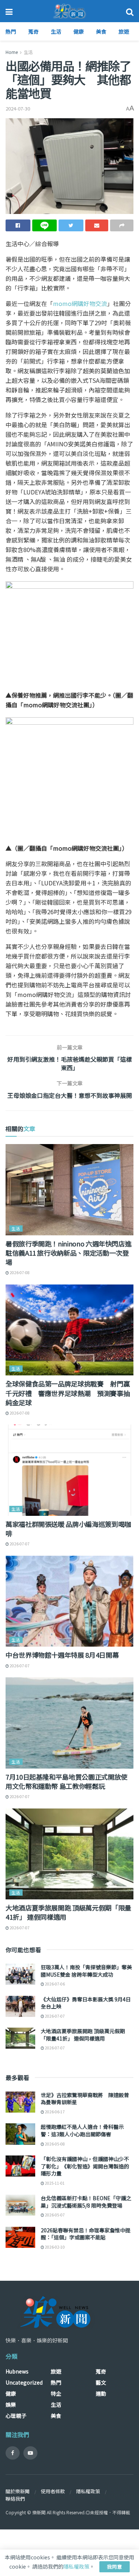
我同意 (115, 2567)
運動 (101, 2393)
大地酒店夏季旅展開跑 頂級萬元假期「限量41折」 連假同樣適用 (68, 1912)
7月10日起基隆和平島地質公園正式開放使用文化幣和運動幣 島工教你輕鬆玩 (67, 1781)
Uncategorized (24, 2382)
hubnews (17, 2371)
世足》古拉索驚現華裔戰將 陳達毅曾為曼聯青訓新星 (85, 2099)
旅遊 (124, 31)
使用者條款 (53, 2491)
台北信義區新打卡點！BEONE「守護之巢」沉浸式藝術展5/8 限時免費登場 (86, 2202)
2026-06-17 (54, 2112)
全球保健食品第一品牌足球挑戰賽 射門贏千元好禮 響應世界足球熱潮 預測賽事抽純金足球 (68, 1393)
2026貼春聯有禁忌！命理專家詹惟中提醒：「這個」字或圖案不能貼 (86, 2234)
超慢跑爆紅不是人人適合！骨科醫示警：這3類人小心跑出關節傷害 (82, 2130)
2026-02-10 (54, 2247)
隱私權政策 (88, 2491)
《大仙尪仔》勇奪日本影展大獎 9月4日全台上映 (86, 2003)
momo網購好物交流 (80, 303)
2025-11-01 (54, 2183)
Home (12, 52)
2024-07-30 (18, 108)
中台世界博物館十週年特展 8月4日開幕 (62, 1655)
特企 (56, 2393)
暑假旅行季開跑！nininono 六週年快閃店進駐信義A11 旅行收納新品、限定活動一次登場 (68, 1253)
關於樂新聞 (18, 2491)
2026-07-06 (54, 1984)
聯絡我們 (15, 2499)
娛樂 (11, 2405)
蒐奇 (33, 31)
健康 (79, 31)
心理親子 (16, 2416)
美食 (101, 31)
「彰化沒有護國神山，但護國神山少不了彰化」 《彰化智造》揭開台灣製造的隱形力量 (85, 2166)
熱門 (11, 31)
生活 (56, 31)
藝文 (101, 2382)
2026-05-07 (54, 2215)
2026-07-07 (19, 1544)
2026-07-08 (19, 1272)
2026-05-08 (54, 2144)
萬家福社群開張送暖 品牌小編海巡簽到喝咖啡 (68, 1529)
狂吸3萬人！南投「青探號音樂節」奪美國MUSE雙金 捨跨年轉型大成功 (86, 1971)
